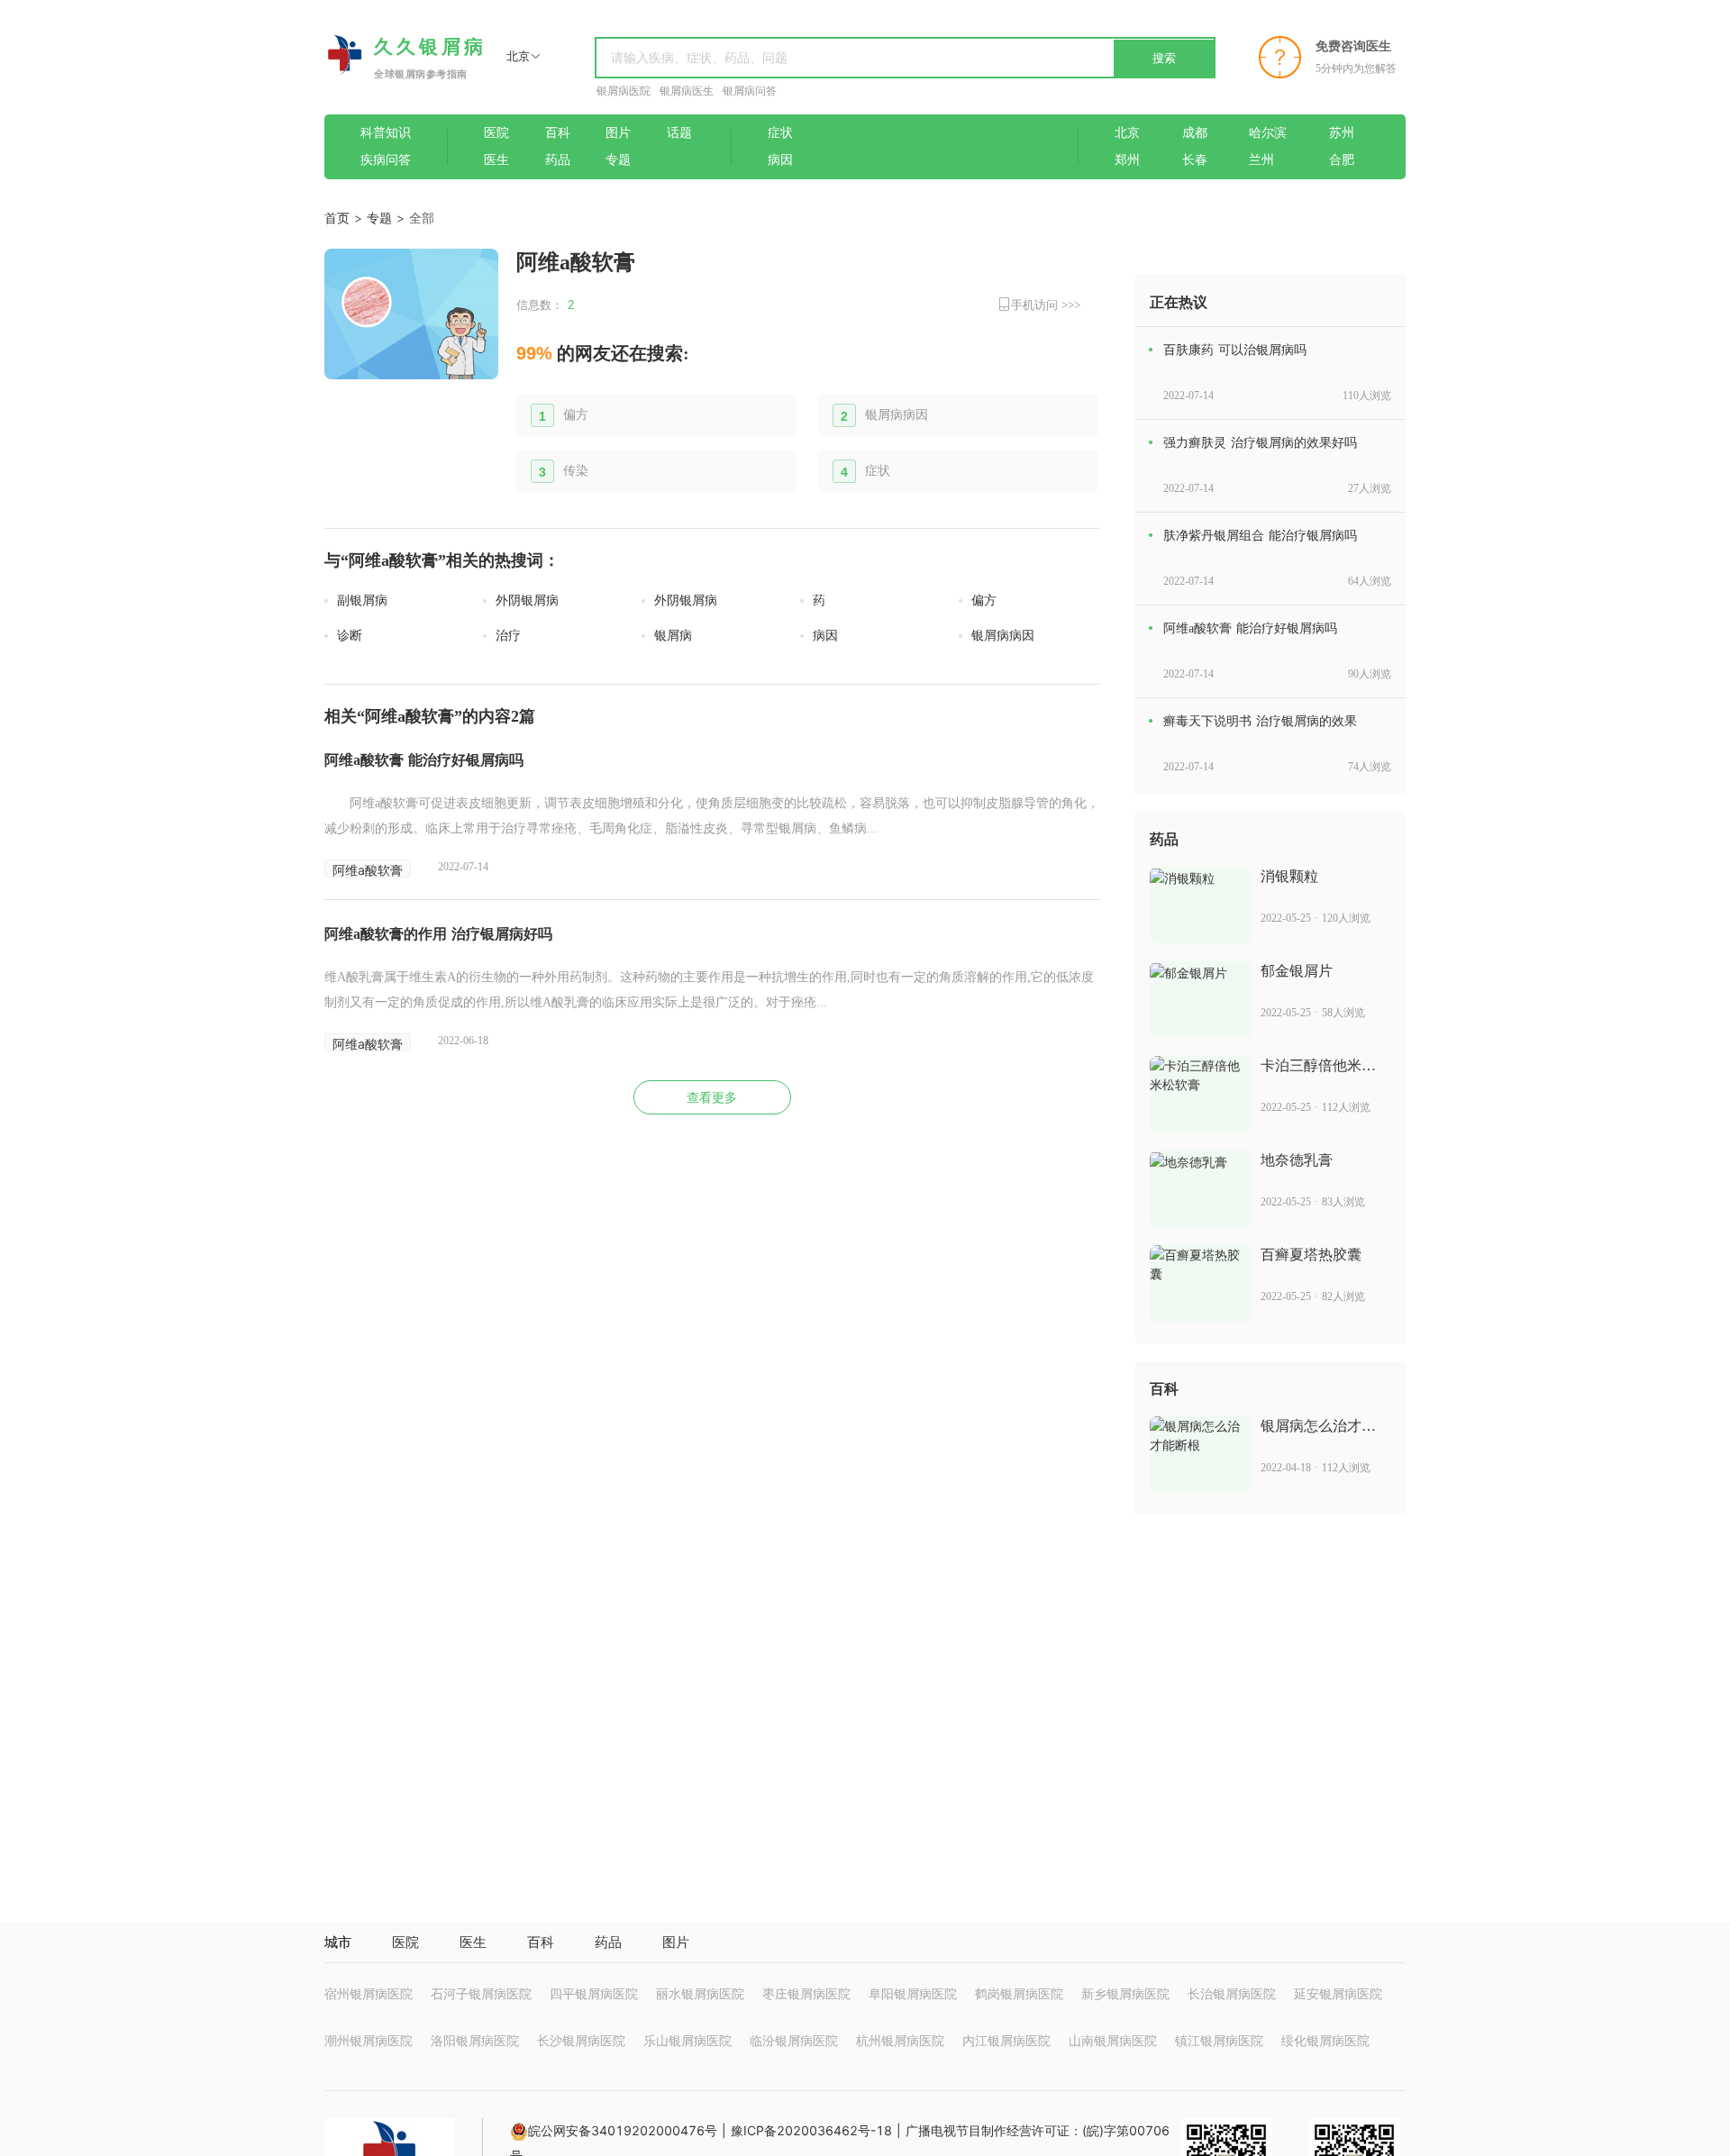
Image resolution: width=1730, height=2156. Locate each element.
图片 (618, 133)
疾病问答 (386, 160)
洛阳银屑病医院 (475, 2040)
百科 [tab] (541, 1942)
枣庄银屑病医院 (806, 1993)
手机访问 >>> (1046, 305)
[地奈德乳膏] (1201, 1189)
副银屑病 (362, 600)
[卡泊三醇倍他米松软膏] (1201, 1094)
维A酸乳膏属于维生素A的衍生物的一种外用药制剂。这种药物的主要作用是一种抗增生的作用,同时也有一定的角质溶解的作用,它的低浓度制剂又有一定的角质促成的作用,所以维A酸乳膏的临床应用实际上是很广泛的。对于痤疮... (709, 990)
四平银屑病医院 (594, 1993)
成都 (1195, 133)
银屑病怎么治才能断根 (1318, 1427)
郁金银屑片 (1297, 971)
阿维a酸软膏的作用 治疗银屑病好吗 (438, 934)
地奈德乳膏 (1297, 1160)
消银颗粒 (1289, 876)
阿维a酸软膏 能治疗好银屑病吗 (424, 760)
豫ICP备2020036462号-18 (811, 2130)
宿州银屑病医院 (369, 1993)
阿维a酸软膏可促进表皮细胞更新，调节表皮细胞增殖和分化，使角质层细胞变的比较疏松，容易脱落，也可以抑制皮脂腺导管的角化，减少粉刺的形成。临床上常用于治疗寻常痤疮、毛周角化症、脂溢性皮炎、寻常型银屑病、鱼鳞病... (712, 816)
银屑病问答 (750, 91)
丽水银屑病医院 (700, 1993)
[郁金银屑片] (1201, 1000)
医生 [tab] (473, 1942)
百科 (558, 133)
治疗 (508, 636)
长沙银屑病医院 (581, 2040)
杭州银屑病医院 (900, 2040)
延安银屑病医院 (1338, 1993)
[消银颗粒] (1201, 905)
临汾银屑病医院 (794, 2040)
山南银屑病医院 (1113, 2040)
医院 (496, 133)
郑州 (1127, 160)
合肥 (1342, 160)
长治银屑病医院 (1232, 1993)
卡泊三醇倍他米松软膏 (1318, 1066)
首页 (337, 218)
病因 (780, 160)
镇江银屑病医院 (1219, 2040)
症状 (780, 133)
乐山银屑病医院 (687, 2040)
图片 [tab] (676, 1942)
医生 (496, 160)
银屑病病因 (897, 415)
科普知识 (386, 133)
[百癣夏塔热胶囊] (1201, 1283)
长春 (1195, 160)
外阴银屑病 (527, 600)
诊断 (350, 636)
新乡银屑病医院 (1125, 1993)
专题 (618, 160)
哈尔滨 (1268, 133)
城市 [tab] (338, 1942)
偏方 (576, 415)
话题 (679, 133)
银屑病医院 (624, 91)
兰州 (1261, 160)
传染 (576, 471)
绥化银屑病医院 (1325, 2040)
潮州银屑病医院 (369, 2040)
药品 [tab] (608, 1942)
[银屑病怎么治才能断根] (1201, 1455)
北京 (1127, 133)
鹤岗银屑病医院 (1019, 1993)
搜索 (1164, 58)
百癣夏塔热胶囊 (1311, 1255)
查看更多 (712, 1098)
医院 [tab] (405, 1942)
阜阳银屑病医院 (913, 1993)
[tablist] (865, 1942)
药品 (558, 160)
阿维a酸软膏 (368, 870)
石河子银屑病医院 (481, 1993)
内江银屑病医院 (1006, 2040)
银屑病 (673, 636)
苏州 (1342, 133)
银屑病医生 (687, 91)
